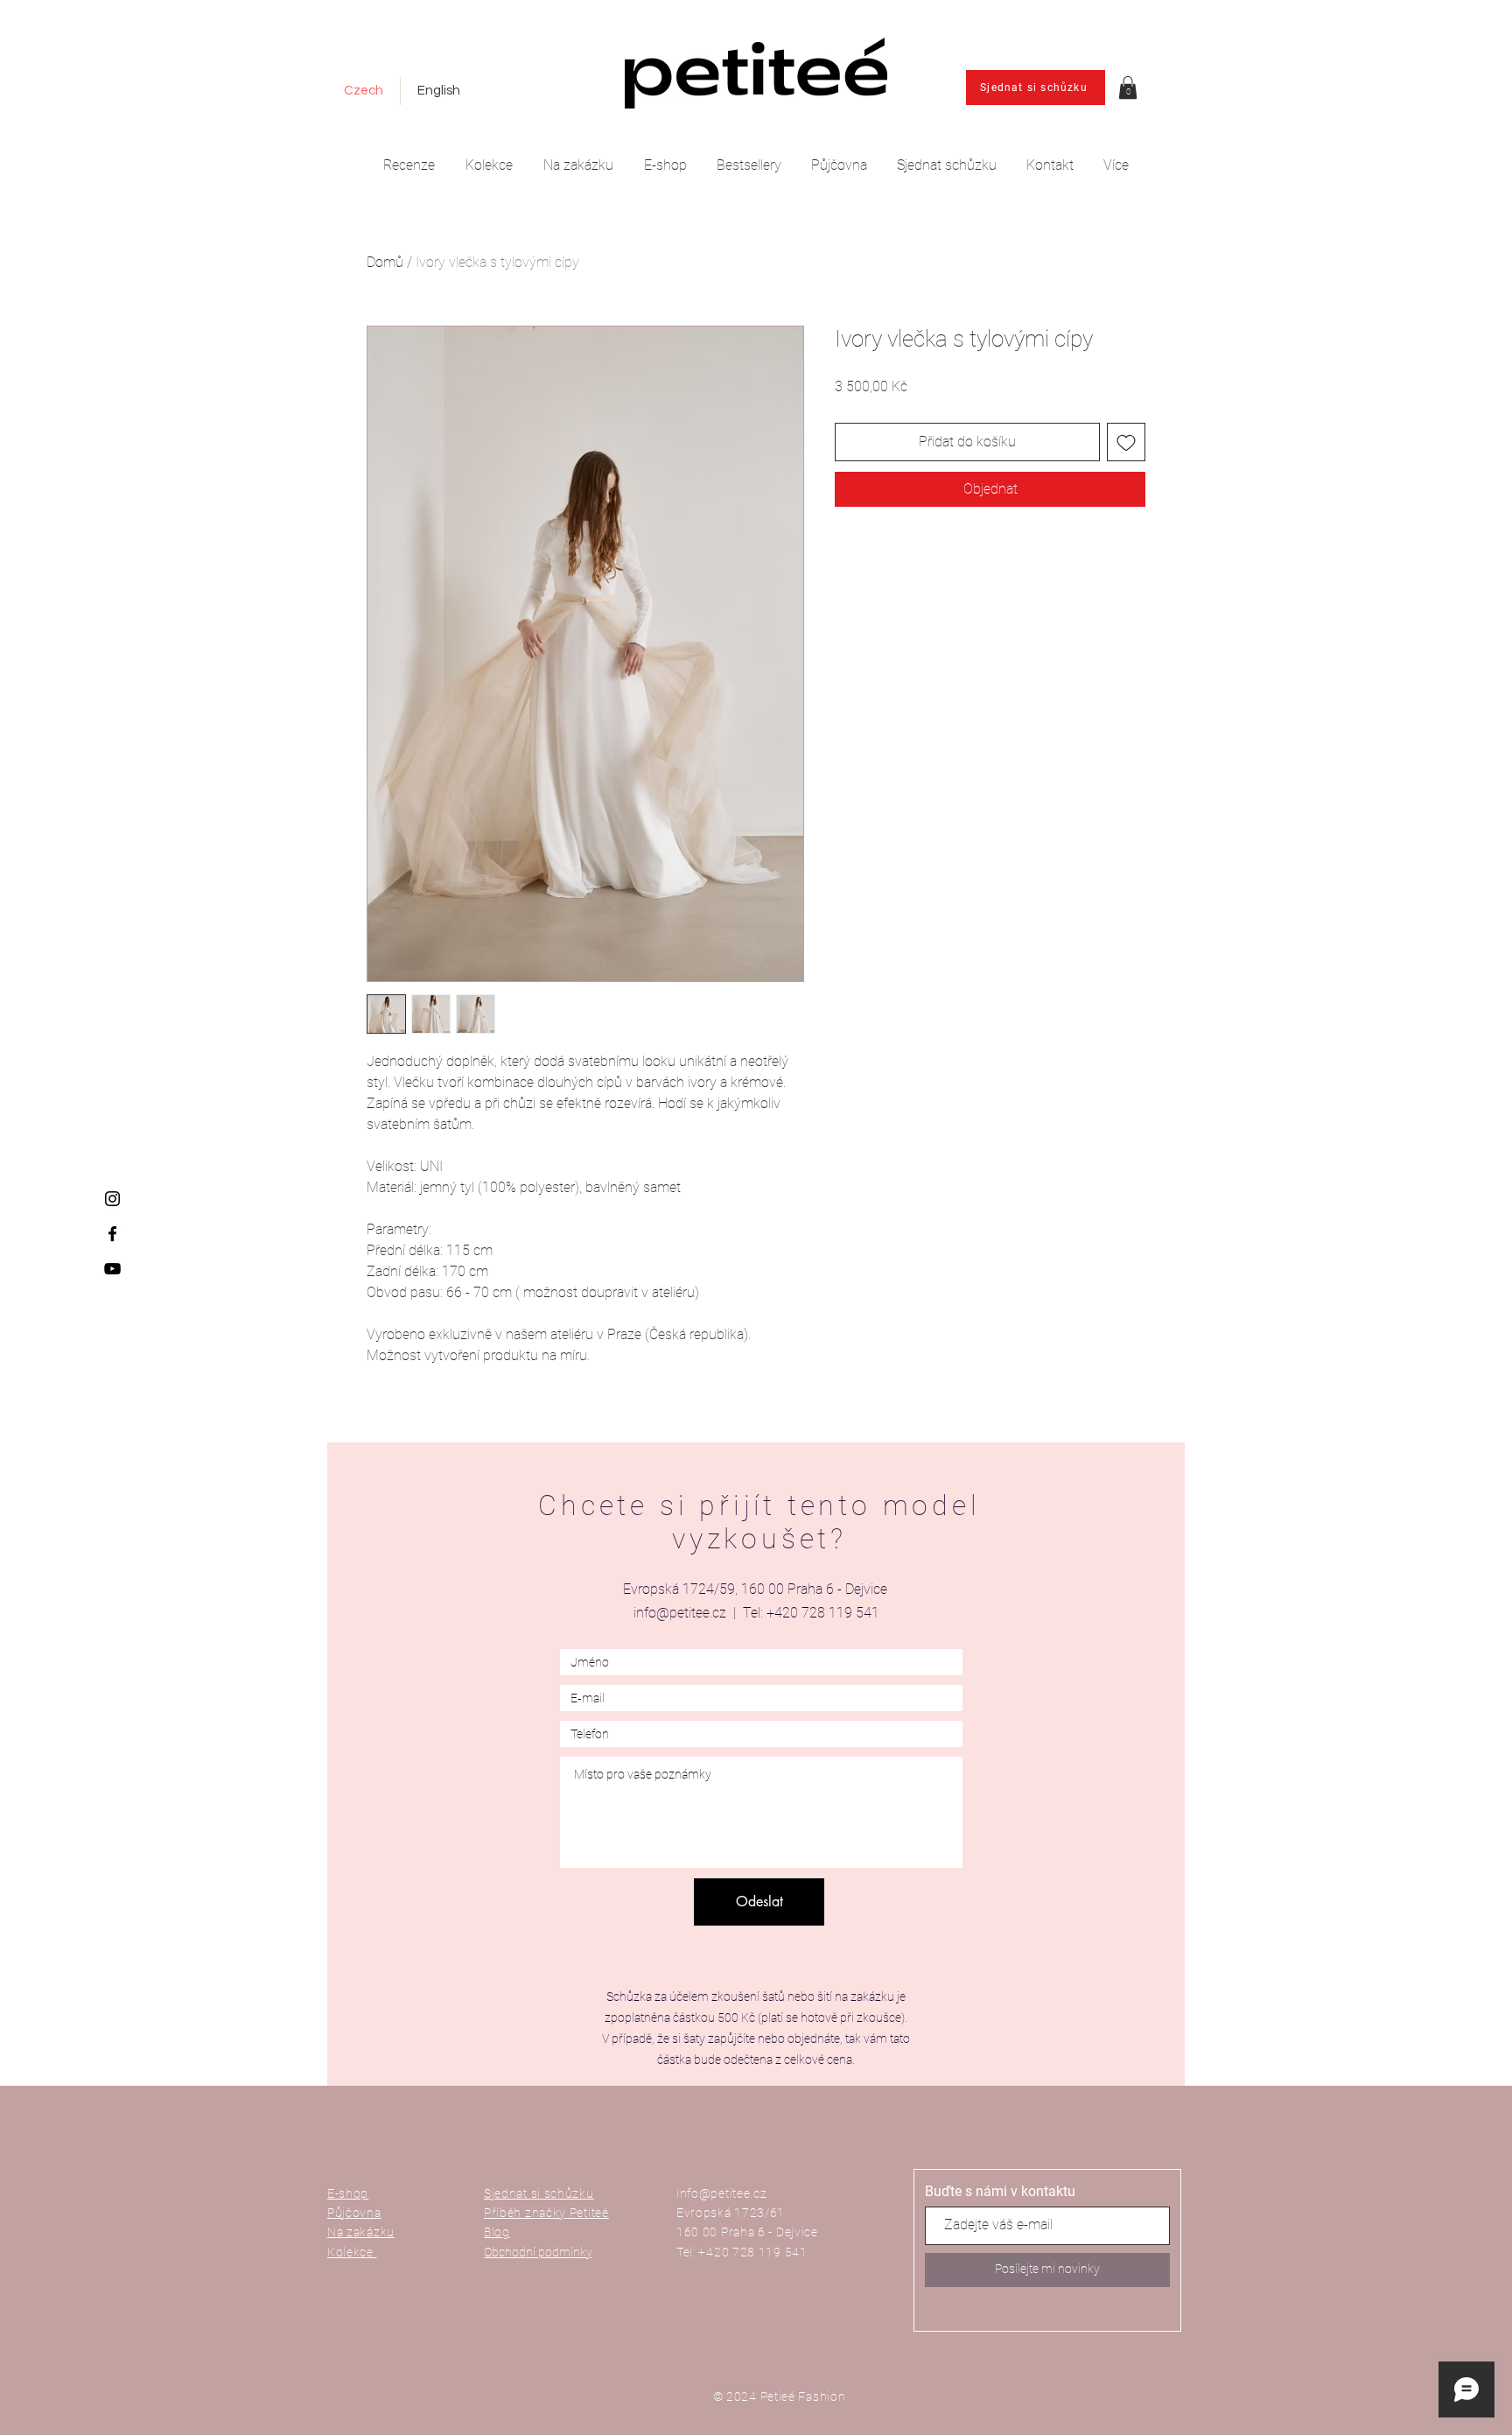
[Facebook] (112, 1234)
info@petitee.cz (680, 1613)
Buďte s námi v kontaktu (1000, 2192)
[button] (1128, 88)
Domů (385, 262)
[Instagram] (112, 1199)
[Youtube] (112, 1269)
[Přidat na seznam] (1126, 442)
